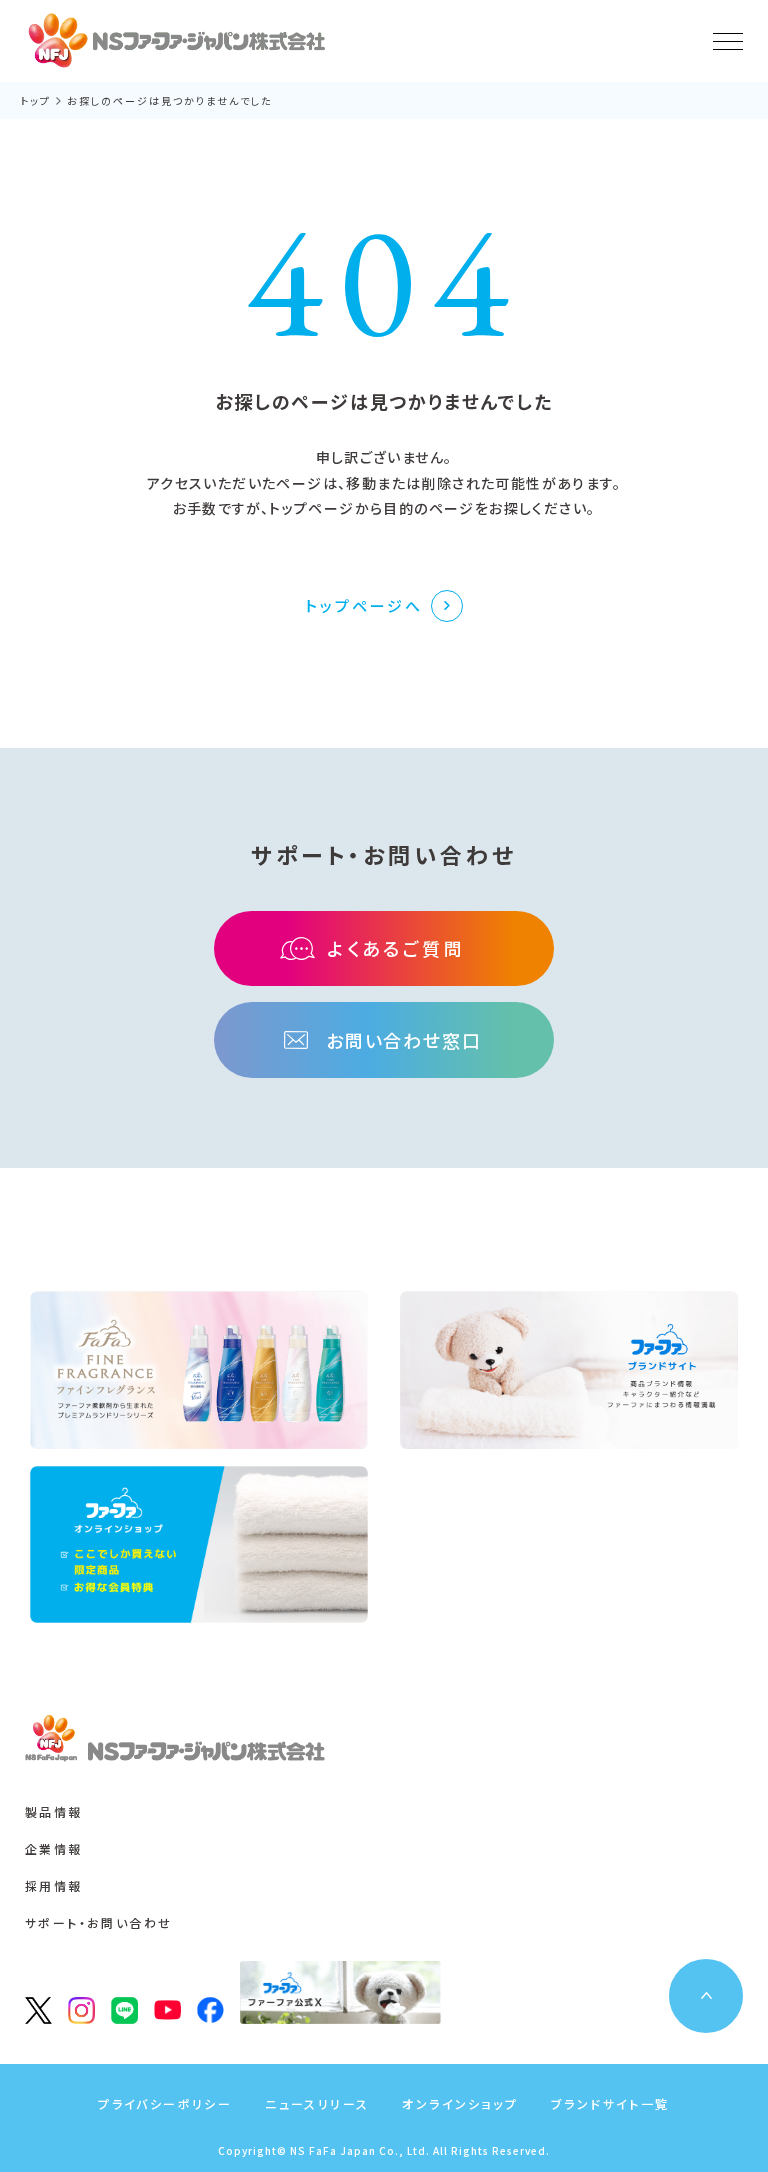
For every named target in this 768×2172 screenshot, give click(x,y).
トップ (35, 100)
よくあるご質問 (396, 948)
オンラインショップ (460, 2103)
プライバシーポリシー (165, 2103)
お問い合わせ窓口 (403, 1040)
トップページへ (364, 605)
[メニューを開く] (728, 41)
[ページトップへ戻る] (706, 1996)
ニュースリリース (317, 2103)
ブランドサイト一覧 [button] (610, 2103)
